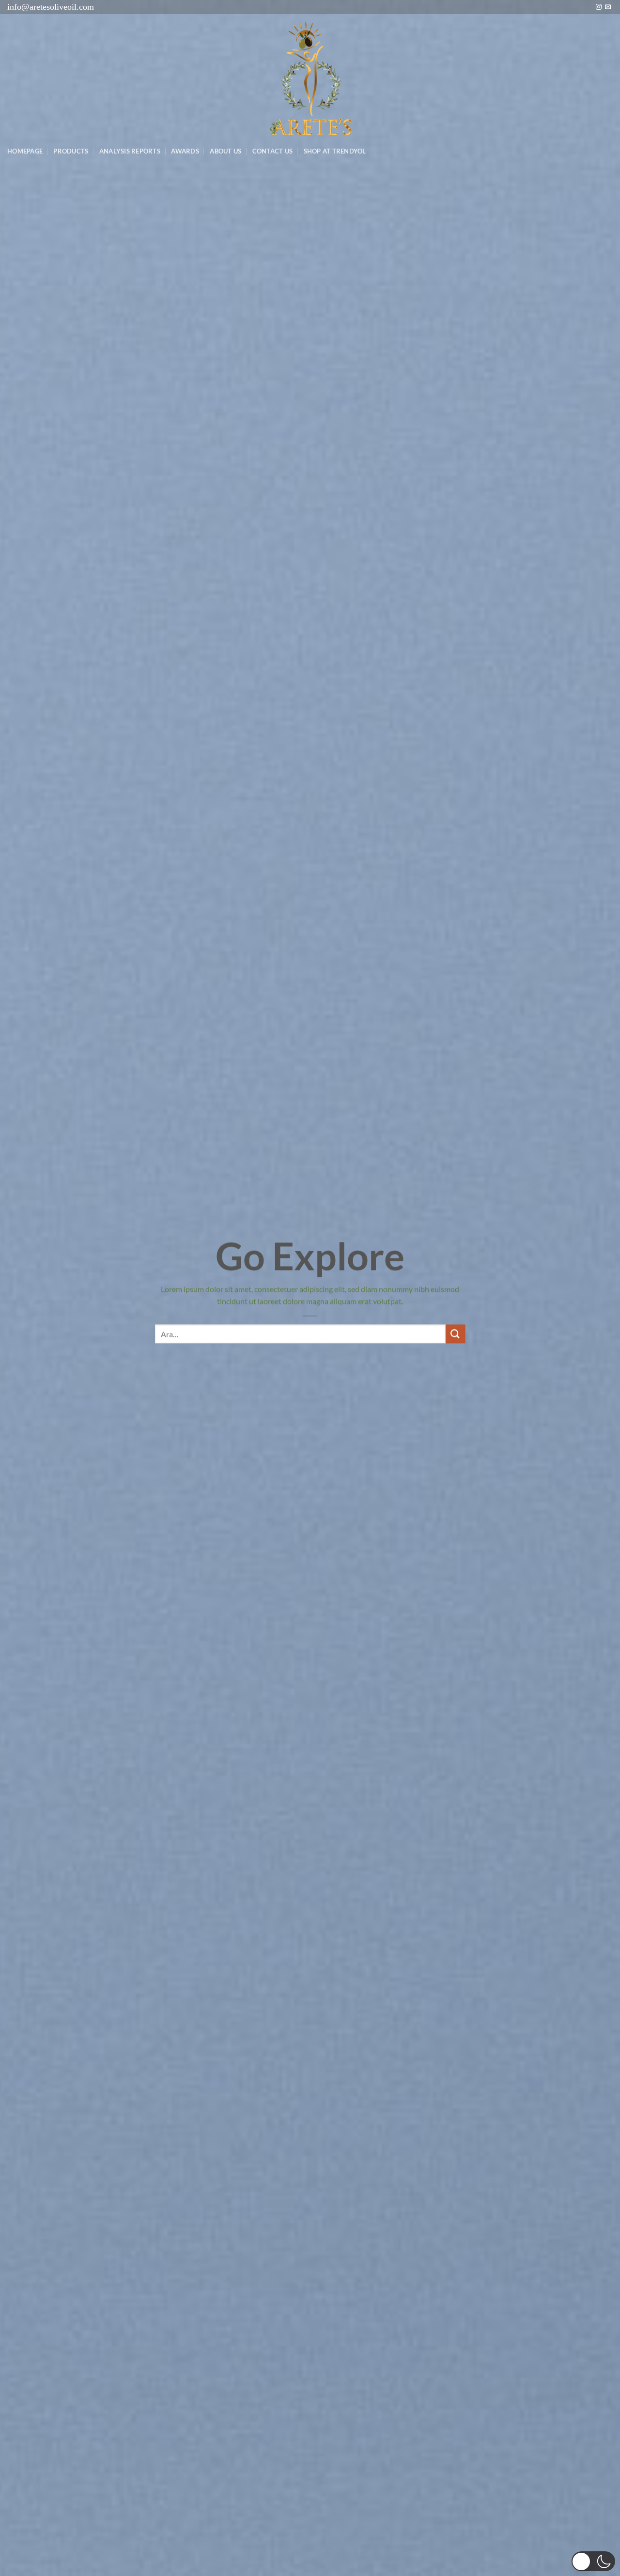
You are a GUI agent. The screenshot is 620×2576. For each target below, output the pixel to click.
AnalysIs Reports (130, 151)
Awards (185, 151)
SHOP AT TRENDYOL (335, 151)
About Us (225, 151)
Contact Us (273, 151)
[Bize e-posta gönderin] (608, 7)
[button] (593, 2561)
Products (71, 151)
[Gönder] (455, 1334)
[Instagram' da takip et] (599, 7)
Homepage (25, 151)
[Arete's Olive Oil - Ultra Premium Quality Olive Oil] (310, 78)
